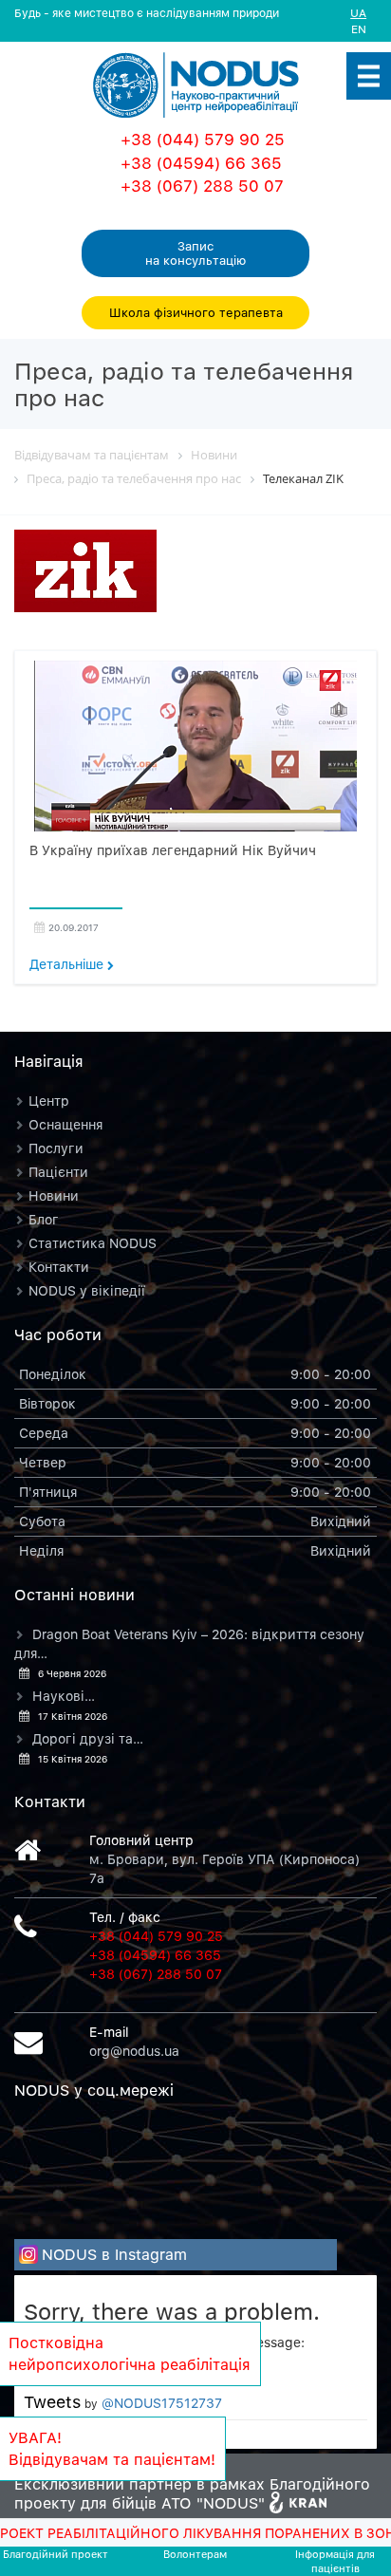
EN (359, 29)
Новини (54, 1195)
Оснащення (65, 1124)
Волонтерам (195, 2554)
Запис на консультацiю (195, 253)
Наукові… (64, 1696)
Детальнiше (68, 964)
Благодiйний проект (56, 2554)
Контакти (59, 1267)
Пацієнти (58, 1172)
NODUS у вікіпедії (87, 1290)
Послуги (56, 1148)
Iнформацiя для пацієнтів (335, 2561)
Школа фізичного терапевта (196, 312)
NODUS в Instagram (114, 2254)
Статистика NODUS (93, 1243)
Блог (44, 1219)
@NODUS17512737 (162, 2403)
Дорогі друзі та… (88, 1738)
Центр (49, 1101)
